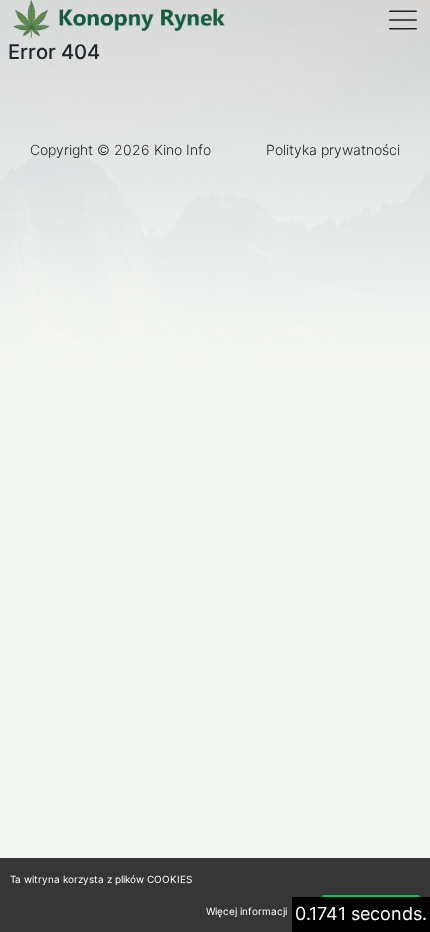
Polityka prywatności (333, 149)
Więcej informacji (246, 911)
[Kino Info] (118, 20)
